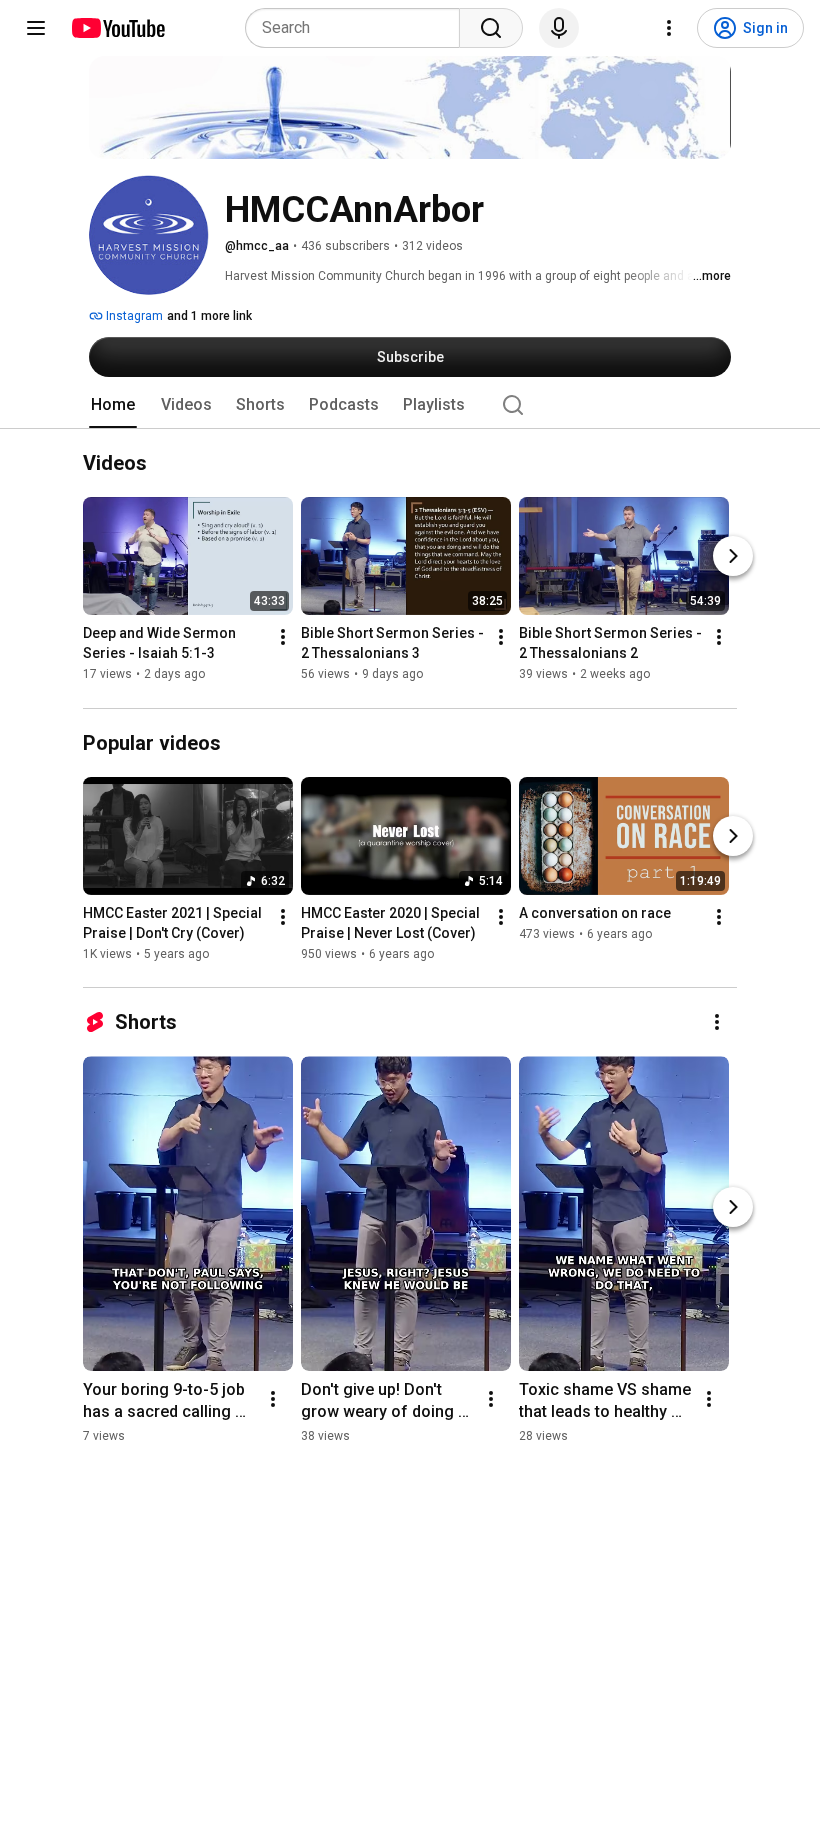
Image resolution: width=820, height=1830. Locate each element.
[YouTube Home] (117, 28)
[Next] (733, 557)
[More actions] (283, 638)
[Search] (491, 28)
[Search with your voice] (559, 28)
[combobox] (358, 28)
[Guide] (36, 28)
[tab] (113, 405)
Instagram (133, 316)
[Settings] (669, 28)
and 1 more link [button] (209, 316)
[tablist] (410, 405)
